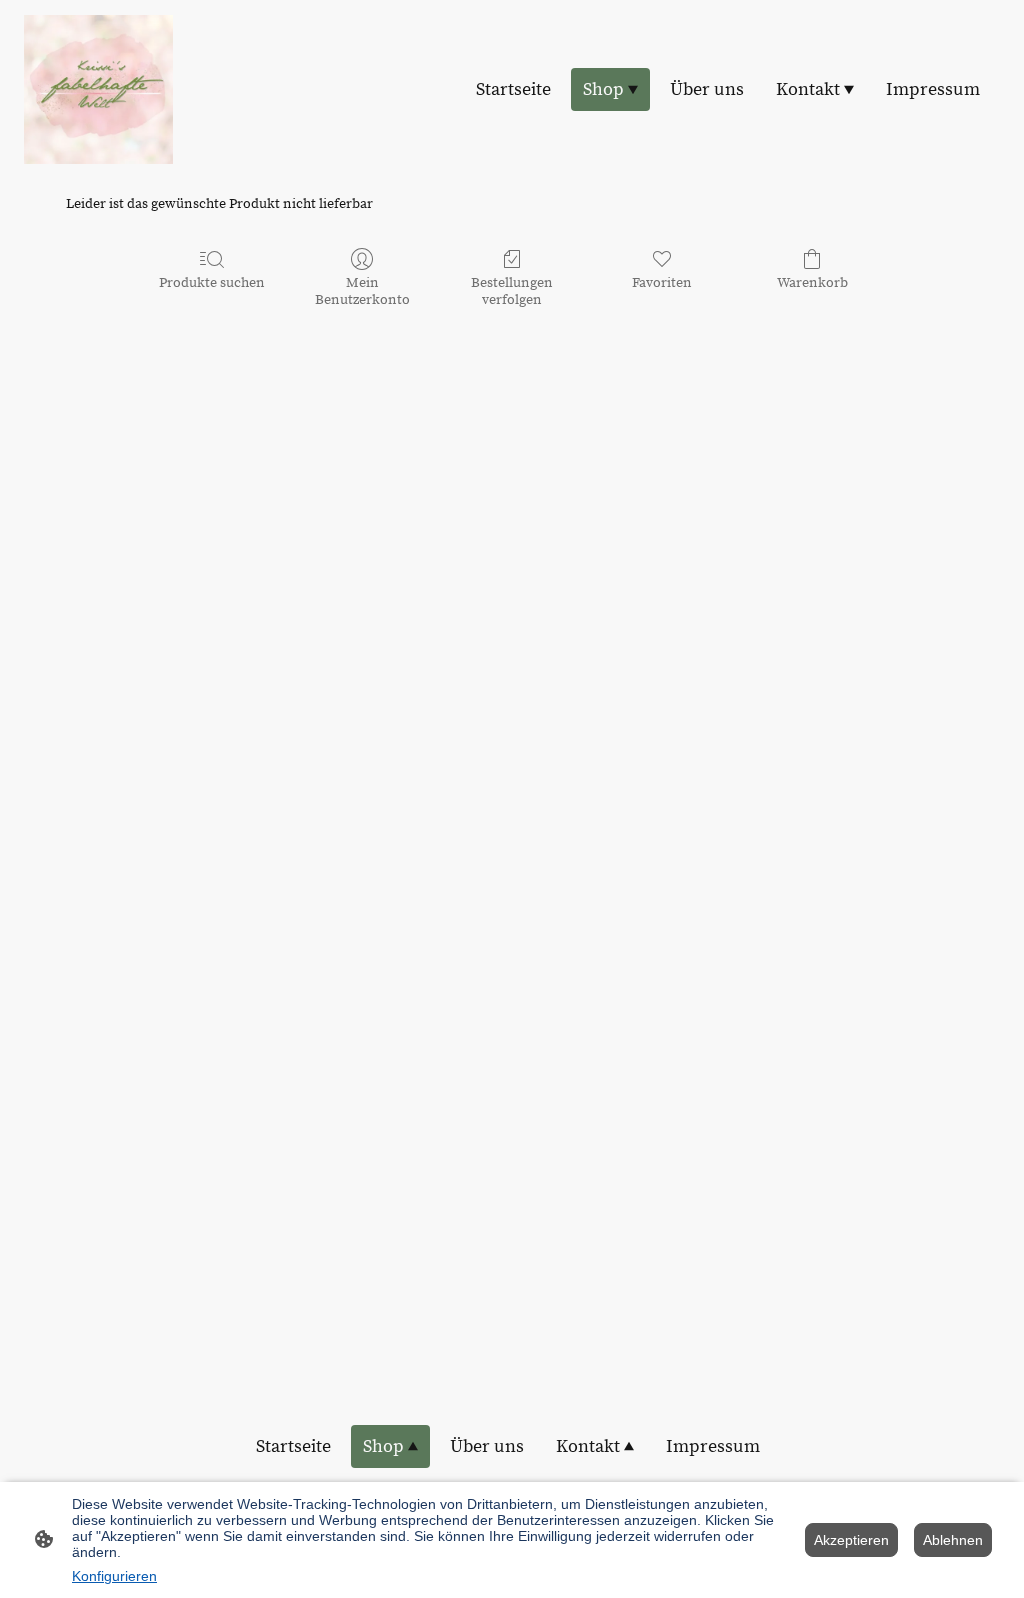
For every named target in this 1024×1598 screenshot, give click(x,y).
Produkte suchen (212, 283)
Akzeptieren (851, 1540)
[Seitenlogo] (98, 89)
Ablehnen (953, 1540)
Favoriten (662, 283)
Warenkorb (812, 283)
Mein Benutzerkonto (362, 291)
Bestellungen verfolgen (512, 291)
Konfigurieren (114, 1576)
